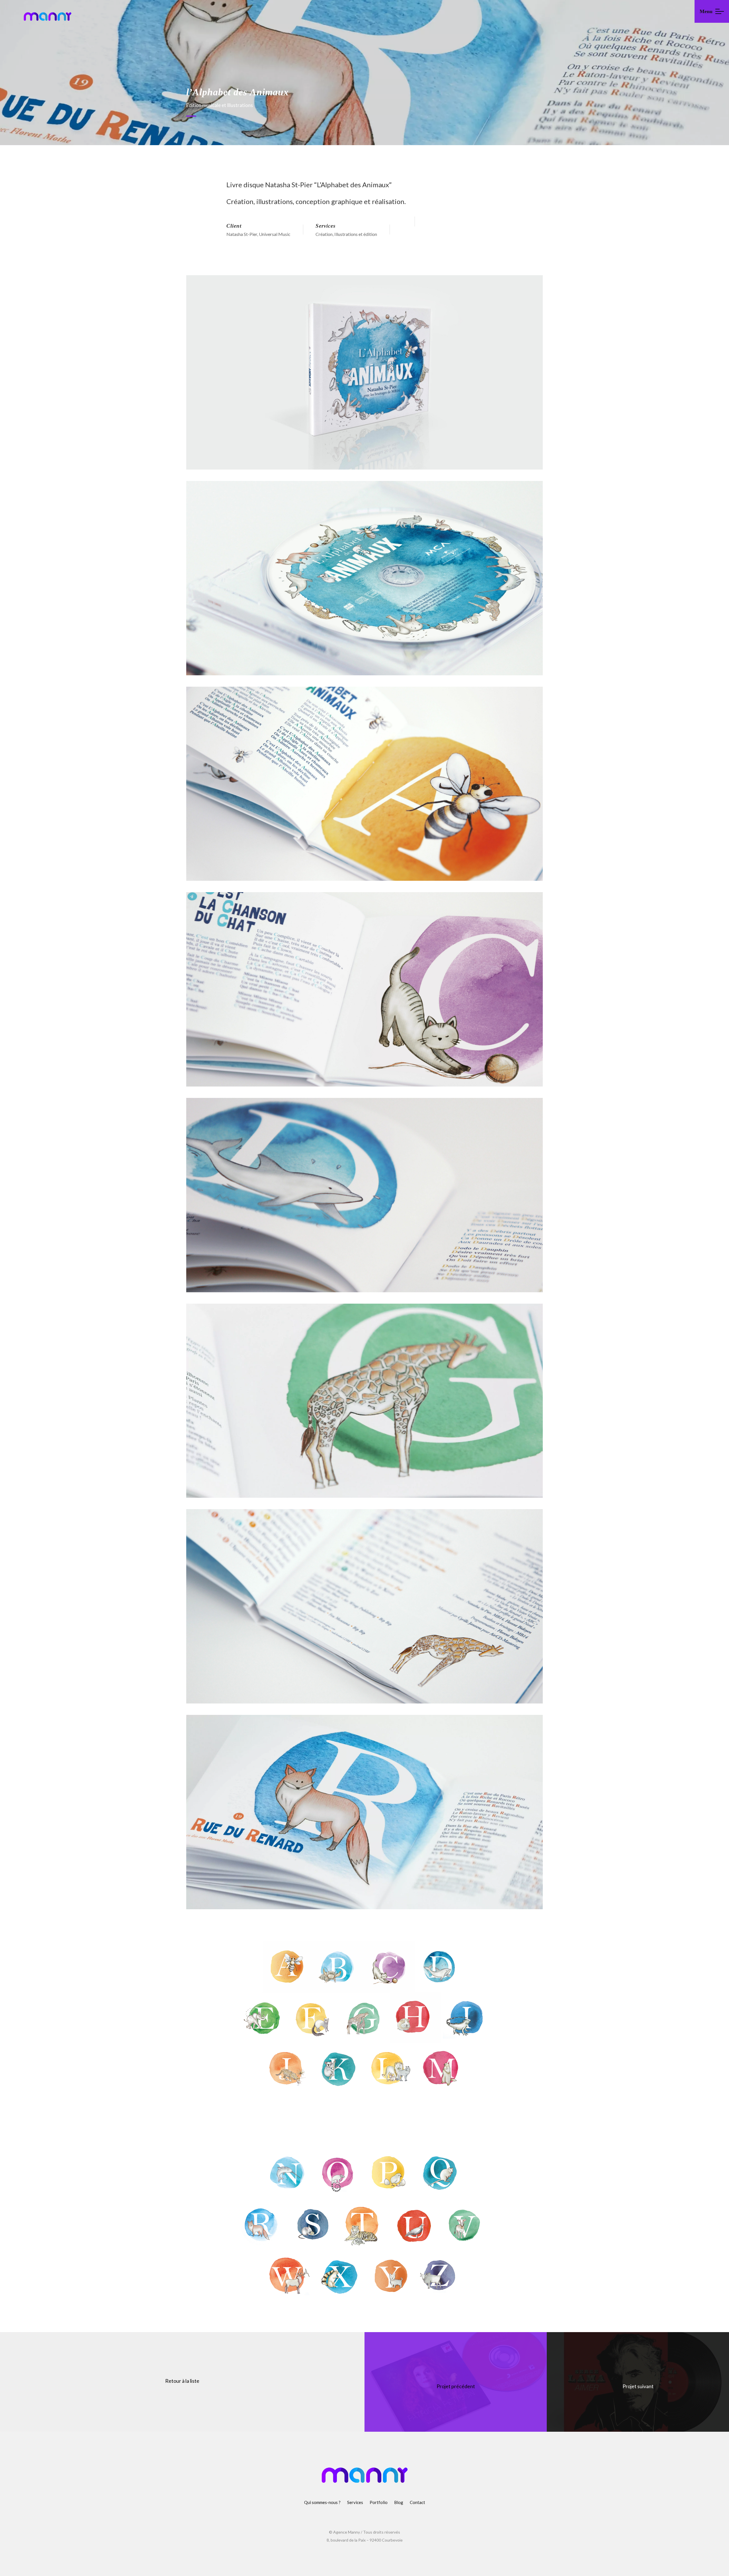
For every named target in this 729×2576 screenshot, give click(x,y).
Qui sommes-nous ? (322, 2502)
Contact (417, 2502)
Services (355, 2502)
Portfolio (379, 2502)
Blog (399, 2502)
